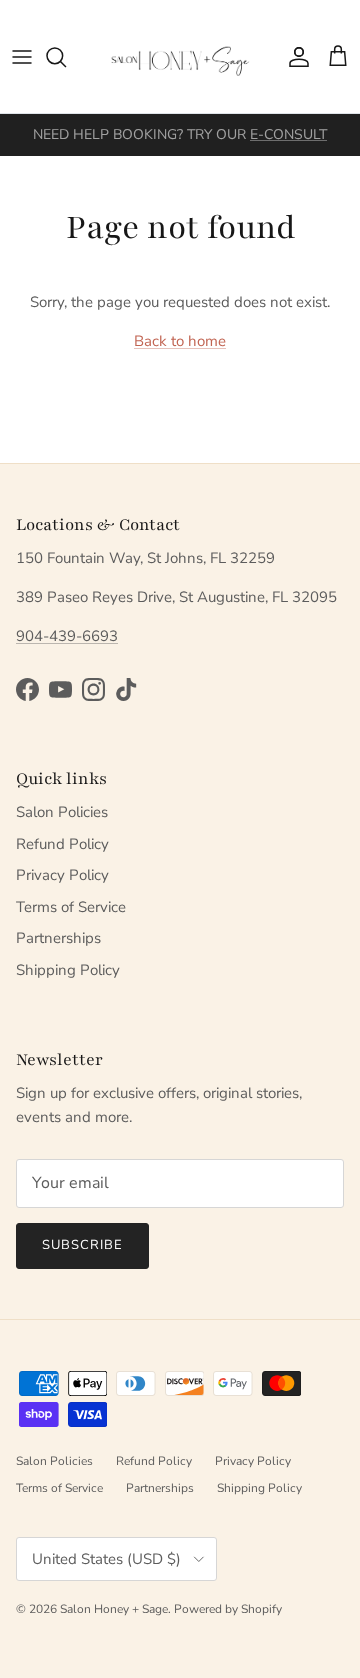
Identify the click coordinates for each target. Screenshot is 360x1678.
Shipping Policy (68, 970)
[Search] (66, 57)
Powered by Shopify (228, 1609)
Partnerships (58, 938)
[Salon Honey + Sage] (180, 56)
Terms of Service (71, 907)
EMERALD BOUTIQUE (255, 142)
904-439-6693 (67, 636)
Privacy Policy (62, 875)
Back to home (180, 341)
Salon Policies (62, 812)
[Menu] (22, 57)
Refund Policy (62, 844)
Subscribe (82, 1245)
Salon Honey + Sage (114, 1609)
